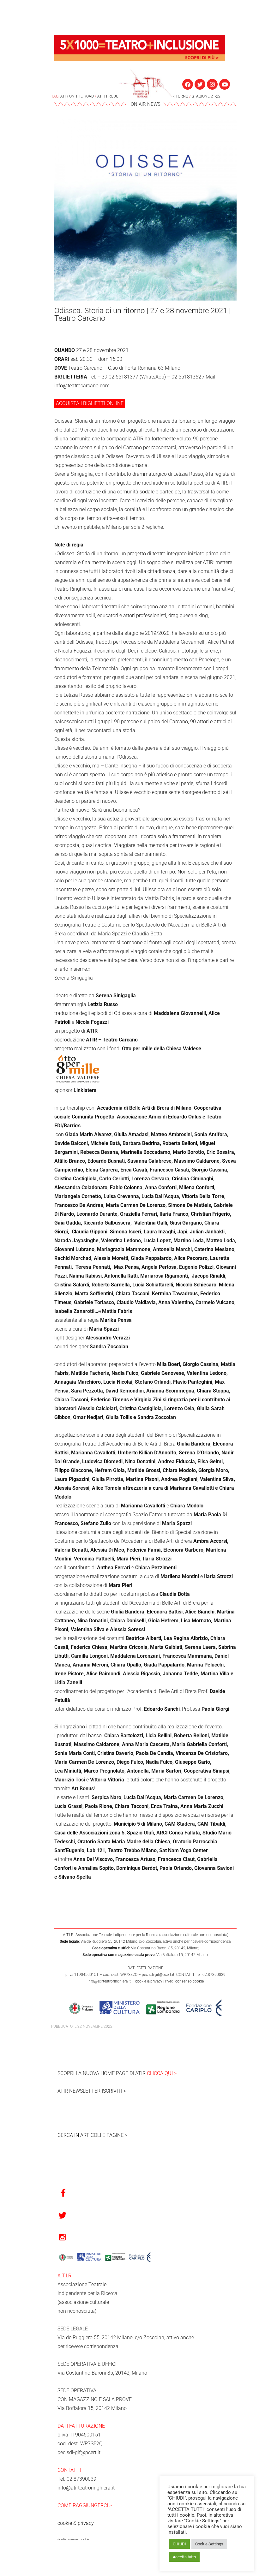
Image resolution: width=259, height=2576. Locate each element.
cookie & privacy (149, 1981)
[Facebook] (188, 84)
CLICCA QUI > (162, 2073)
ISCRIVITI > (114, 2091)
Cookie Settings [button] (209, 2544)
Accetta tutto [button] (184, 2557)
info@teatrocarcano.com (82, 386)
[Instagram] (212, 84)
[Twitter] (200, 84)
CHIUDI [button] (179, 2544)
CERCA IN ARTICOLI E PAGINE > (92, 2135)
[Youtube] (225, 84)
